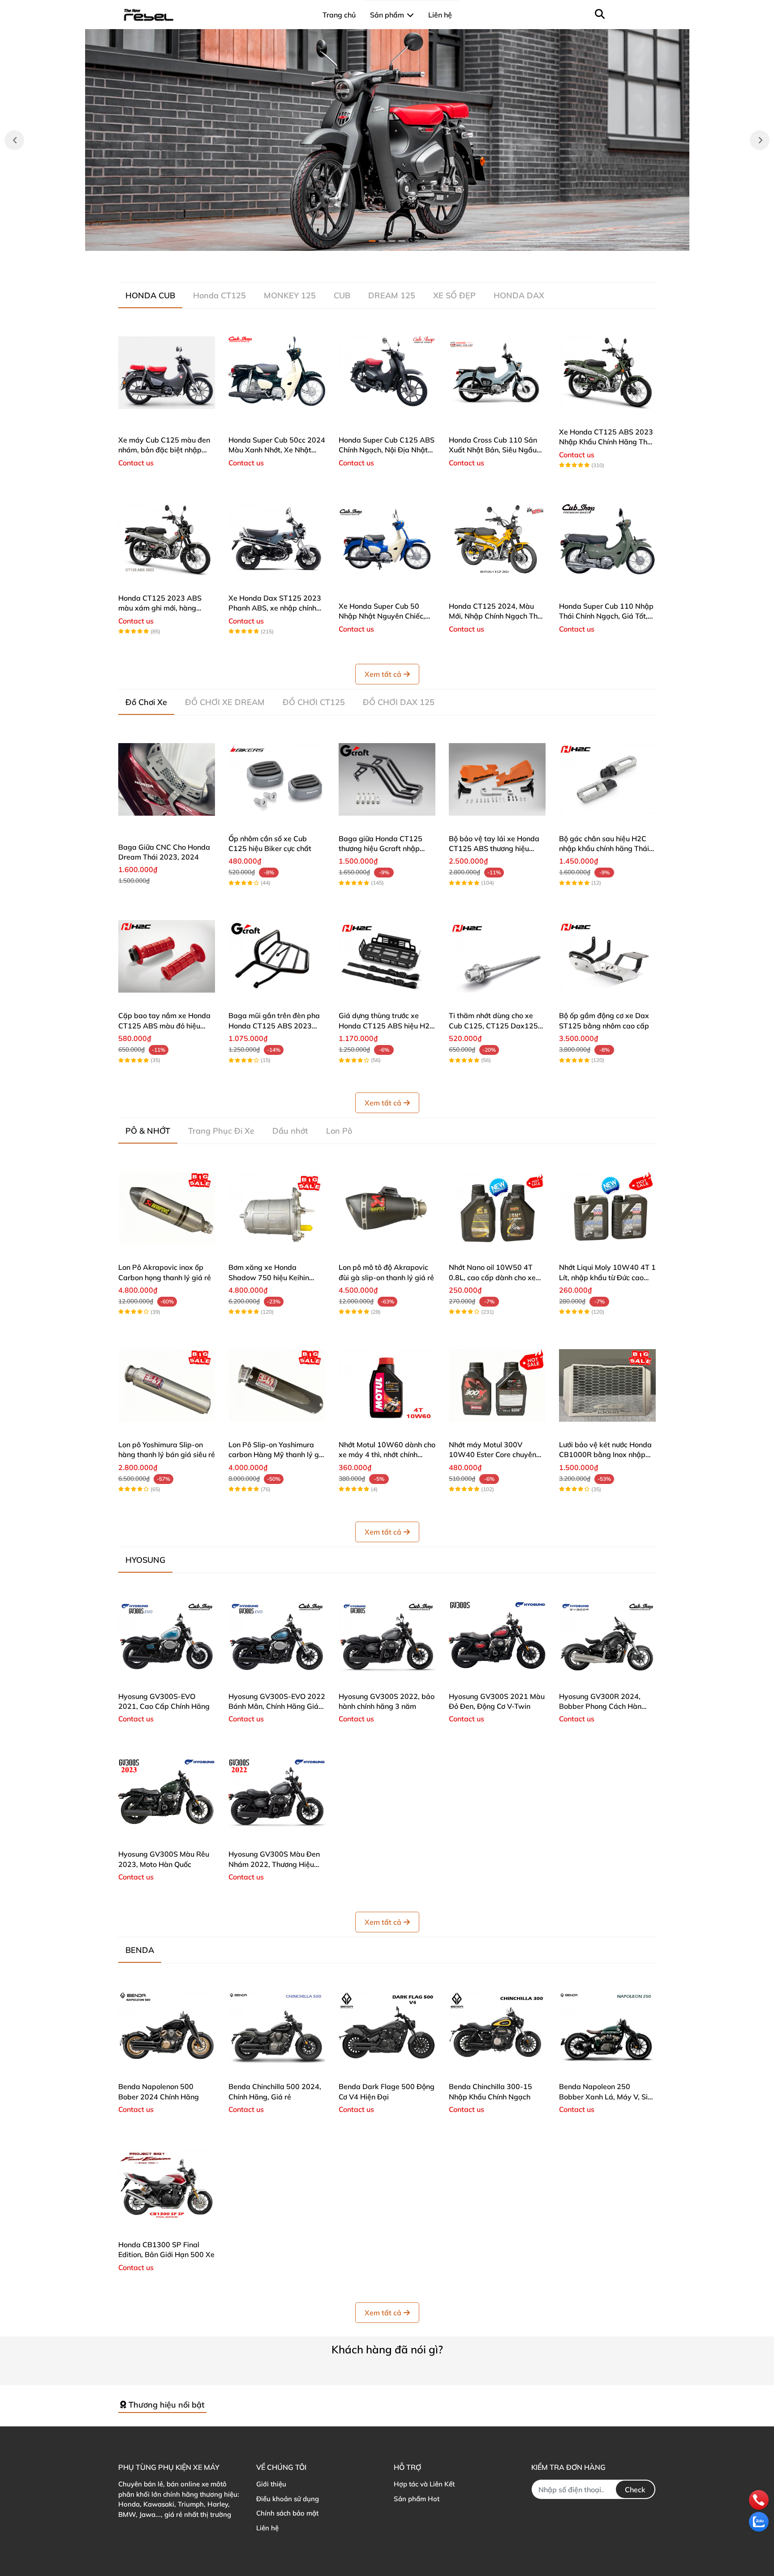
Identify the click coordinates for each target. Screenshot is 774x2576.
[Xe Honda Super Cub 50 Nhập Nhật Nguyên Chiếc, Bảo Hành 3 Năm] (387, 539)
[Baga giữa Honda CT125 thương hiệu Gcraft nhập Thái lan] (387, 779)
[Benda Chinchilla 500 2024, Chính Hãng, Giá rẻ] (277, 2027)
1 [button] (372, 241)
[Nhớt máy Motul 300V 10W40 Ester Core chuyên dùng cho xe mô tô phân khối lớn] (497, 1385)
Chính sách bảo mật (287, 2513)
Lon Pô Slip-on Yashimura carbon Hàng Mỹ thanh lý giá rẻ (277, 1455)
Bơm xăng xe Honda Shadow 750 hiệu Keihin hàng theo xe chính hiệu (269, 1277)
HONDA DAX (519, 295)
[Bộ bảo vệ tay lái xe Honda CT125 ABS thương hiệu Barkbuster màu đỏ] (497, 779)
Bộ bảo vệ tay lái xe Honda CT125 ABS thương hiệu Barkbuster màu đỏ (494, 849)
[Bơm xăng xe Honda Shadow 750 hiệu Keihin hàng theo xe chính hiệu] (277, 1208)
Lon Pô (339, 1131)
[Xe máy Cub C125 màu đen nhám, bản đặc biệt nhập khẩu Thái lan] (167, 373)
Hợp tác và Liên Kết (424, 2484)
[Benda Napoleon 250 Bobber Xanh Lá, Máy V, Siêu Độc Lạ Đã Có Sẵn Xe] (607, 2027)
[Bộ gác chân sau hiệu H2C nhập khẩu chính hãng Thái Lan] (607, 779)
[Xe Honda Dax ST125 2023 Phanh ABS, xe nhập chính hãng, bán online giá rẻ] (277, 539)
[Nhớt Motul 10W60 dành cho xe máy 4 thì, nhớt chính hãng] (387, 1385)
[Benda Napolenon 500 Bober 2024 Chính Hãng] (167, 2027)
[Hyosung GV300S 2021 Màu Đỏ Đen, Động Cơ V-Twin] (497, 1637)
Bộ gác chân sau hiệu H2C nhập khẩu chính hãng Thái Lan (604, 849)
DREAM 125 (392, 295)
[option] (387, 140)
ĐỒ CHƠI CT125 (314, 702)
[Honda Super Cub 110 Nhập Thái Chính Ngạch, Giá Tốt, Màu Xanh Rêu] (607, 539)
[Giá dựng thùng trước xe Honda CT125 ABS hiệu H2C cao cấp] (387, 956)
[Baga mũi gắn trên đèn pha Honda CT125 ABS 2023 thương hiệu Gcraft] (277, 956)
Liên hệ (267, 2528)
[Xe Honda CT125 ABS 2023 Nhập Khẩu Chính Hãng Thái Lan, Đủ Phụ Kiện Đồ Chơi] (607, 373)
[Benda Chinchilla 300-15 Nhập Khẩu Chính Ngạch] (497, 2027)
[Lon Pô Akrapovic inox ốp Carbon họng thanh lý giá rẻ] (167, 1208)
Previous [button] (14, 140)
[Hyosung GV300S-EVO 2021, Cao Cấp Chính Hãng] (167, 1637)
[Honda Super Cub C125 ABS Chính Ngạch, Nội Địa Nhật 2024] (387, 373)
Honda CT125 (219, 295)
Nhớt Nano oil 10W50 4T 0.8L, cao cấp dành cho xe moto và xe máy (492, 1277)
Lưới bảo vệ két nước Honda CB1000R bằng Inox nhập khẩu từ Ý (605, 1455)
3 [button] (392, 241)
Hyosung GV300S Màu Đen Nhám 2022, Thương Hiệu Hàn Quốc (274, 1864)
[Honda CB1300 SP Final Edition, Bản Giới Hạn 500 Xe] (167, 2185)
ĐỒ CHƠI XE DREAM (225, 702)
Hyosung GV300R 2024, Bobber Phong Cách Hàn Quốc (600, 1706)
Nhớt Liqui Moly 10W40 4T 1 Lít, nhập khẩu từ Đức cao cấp (607, 1277)
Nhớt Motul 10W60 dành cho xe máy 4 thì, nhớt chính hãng (387, 1455)
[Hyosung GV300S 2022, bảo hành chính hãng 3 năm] (387, 1637)
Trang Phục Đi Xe (221, 1131)
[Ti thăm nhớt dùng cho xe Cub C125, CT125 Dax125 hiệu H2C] (497, 956)
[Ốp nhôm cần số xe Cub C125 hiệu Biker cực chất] (277, 779)
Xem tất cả (383, 674)
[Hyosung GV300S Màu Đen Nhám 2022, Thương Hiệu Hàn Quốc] (277, 1795)
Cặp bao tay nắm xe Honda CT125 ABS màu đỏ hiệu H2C (164, 1026)
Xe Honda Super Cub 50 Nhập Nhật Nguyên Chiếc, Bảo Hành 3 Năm (382, 616)
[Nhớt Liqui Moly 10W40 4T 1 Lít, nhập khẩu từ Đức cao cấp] (607, 1208)
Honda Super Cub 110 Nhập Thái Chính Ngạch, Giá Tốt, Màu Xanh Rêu (606, 616)
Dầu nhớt (290, 1131)
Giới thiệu (271, 2484)
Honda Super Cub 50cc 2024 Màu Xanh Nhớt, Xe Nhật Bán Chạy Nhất (277, 450)
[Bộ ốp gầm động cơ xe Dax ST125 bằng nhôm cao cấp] (607, 956)
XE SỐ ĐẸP (454, 295)
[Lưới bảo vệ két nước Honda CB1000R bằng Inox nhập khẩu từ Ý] (607, 1385)
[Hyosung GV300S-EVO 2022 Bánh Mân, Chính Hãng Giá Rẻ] (277, 1637)
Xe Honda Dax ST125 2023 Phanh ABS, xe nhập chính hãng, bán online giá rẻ (275, 608)
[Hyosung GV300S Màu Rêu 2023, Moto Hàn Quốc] (167, 1795)
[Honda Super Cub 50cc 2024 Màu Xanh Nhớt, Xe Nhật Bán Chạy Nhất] (277, 373)
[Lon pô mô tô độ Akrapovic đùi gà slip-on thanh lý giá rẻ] (387, 1208)
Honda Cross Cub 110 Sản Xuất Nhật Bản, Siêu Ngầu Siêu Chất (493, 450)
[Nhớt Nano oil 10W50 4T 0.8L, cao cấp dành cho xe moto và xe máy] (497, 1208)
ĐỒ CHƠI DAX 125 (399, 702)
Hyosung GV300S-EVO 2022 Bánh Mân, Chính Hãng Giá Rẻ (277, 1706)
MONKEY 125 (290, 295)
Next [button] (760, 140)
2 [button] (382, 241)
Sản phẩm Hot (417, 2499)
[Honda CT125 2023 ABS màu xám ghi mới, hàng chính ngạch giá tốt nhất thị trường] (167, 539)
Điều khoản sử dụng (288, 2499)
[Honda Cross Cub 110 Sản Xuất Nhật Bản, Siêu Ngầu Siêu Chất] (497, 373)
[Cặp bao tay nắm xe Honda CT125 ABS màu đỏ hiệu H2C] (167, 956)
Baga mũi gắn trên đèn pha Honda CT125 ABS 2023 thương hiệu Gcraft (274, 1026)
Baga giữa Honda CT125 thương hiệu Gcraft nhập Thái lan (381, 849)
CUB (342, 295)
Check (635, 2490)
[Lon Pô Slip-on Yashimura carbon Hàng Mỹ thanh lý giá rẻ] (277, 1385)
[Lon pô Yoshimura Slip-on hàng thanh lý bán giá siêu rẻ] (167, 1385)
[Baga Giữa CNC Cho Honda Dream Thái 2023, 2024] (167, 779)
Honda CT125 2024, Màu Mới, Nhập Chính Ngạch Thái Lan (496, 616)
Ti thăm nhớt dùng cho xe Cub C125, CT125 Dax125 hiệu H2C (493, 1026)
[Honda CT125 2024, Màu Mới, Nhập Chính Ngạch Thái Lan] (497, 539)
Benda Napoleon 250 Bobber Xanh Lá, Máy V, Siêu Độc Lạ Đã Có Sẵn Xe (607, 2096)
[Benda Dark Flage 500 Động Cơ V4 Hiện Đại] (387, 2027)
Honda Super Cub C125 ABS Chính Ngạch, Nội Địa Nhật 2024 (387, 450)
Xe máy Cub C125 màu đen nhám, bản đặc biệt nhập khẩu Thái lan (164, 450)
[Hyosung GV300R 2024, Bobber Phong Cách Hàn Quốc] (607, 1637)
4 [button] (402, 241)
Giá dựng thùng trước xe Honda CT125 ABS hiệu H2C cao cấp (387, 1026)
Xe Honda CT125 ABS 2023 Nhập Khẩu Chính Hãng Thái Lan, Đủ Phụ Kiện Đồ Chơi (606, 442)
